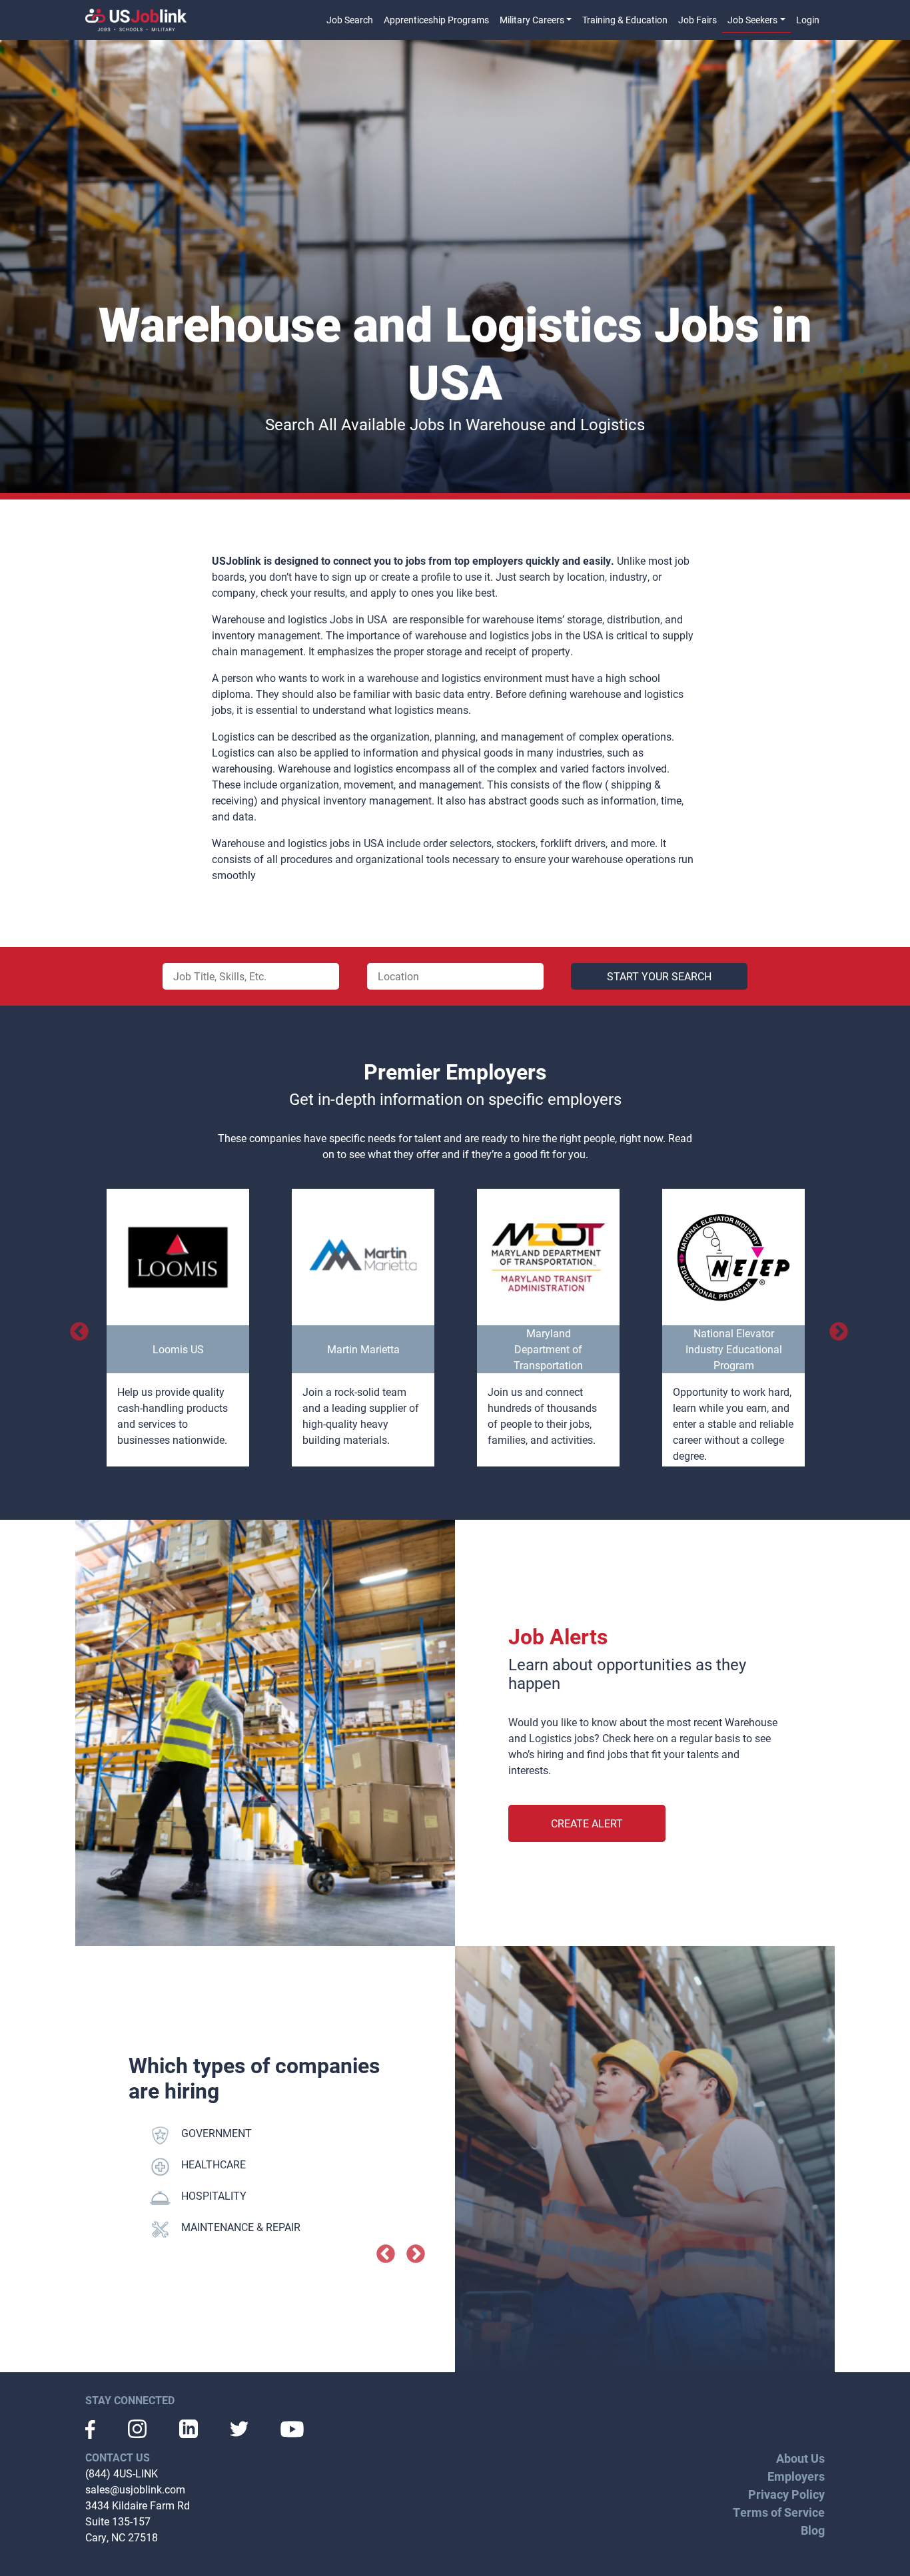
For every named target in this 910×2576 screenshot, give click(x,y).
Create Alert (587, 1823)
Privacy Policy (786, 2494)
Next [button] (835, 1328)
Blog (813, 2530)
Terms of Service (779, 2512)
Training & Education (625, 20)
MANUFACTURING (224, 2164)
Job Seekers (752, 20)
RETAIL (198, 2227)
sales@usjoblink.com (135, 2489)
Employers (796, 2476)
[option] (178, 1328)
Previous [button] (75, 1328)
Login (808, 20)
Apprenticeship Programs (436, 20)
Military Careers (532, 20)
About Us (800, 2458)
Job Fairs (697, 20)
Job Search (350, 20)
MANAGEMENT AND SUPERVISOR (262, 2133)
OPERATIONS (213, 2195)
